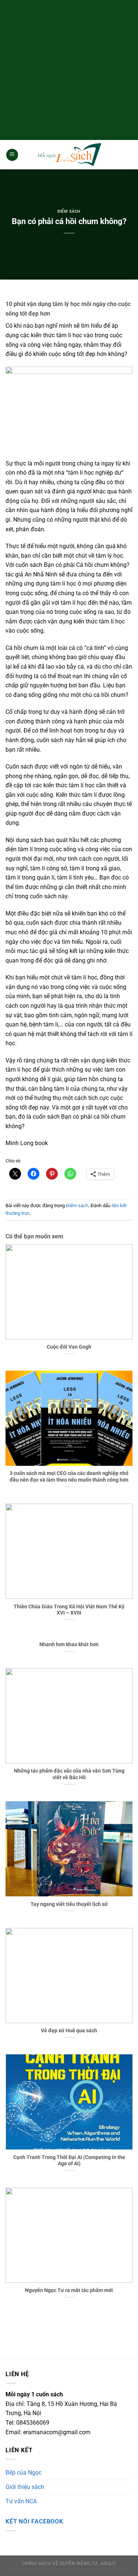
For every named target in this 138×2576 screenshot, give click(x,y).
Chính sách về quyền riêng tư (60, 2564)
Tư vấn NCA (21, 2501)
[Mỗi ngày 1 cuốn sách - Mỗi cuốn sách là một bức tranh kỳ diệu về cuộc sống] (69, 155)
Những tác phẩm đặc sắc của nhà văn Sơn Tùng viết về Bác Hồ (69, 1774)
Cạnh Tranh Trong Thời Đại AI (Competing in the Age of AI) (69, 2161)
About (108, 2564)
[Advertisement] (69, 69)
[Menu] (12, 155)
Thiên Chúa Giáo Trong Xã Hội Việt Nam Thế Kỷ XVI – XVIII (69, 1610)
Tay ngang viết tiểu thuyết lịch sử (69, 1904)
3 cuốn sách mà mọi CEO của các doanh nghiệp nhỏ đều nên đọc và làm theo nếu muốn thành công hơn (69, 1476)
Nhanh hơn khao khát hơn (69, 1644)
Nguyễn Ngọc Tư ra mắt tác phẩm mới (69, 2290)
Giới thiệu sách (25, 2487)
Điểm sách (69, 211)
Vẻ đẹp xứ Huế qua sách (69, 2030)
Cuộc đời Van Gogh (69, 1347)
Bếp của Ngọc (24, 2473)
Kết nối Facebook (34, 2521)
